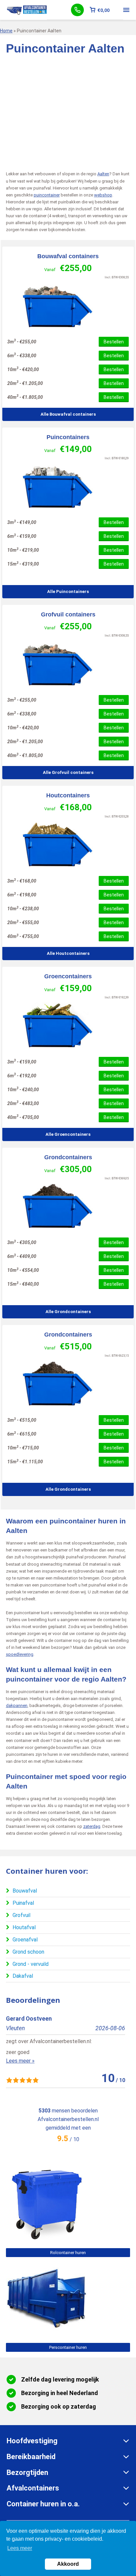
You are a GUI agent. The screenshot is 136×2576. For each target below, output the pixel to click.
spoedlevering (20, 1654)
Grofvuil (21, 1915)
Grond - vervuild (31, 1964)
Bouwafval (25, 1891)
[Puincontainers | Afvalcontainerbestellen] (68, 487)
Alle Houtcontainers (68, 953)
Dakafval (23, 1976)
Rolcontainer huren (68, 2253)
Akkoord (68, 2564)
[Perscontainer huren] (46, 2333)
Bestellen (114, 342)
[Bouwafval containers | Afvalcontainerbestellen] (68, 306)
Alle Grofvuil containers (68, 772)
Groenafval (25, 1940)
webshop (103, 195)
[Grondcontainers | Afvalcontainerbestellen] (68, 1207)
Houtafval (24, 1927)
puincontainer (47, 195)
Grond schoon (28, 1952)
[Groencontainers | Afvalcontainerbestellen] (68, 1026)
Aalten (103, 174)
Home (6, 31)
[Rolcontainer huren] (46, 2239)
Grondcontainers (68, 1157)
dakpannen (17, 1706)
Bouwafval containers (68, 256)
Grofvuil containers (68, 614)
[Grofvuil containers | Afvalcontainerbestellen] (68, 664)
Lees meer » (20, 2061)
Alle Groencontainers (68, 1134)
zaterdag (92, 1826)
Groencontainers (68, 976)
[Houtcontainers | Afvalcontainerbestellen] (68, 845)
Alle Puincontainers (68, 592)
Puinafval (23, 1903)
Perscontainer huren (68, 2347)
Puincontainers (68, 437)
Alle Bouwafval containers (68, 414)
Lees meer (20, 2548)
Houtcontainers (68, 795)
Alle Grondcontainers (68, 1312)
